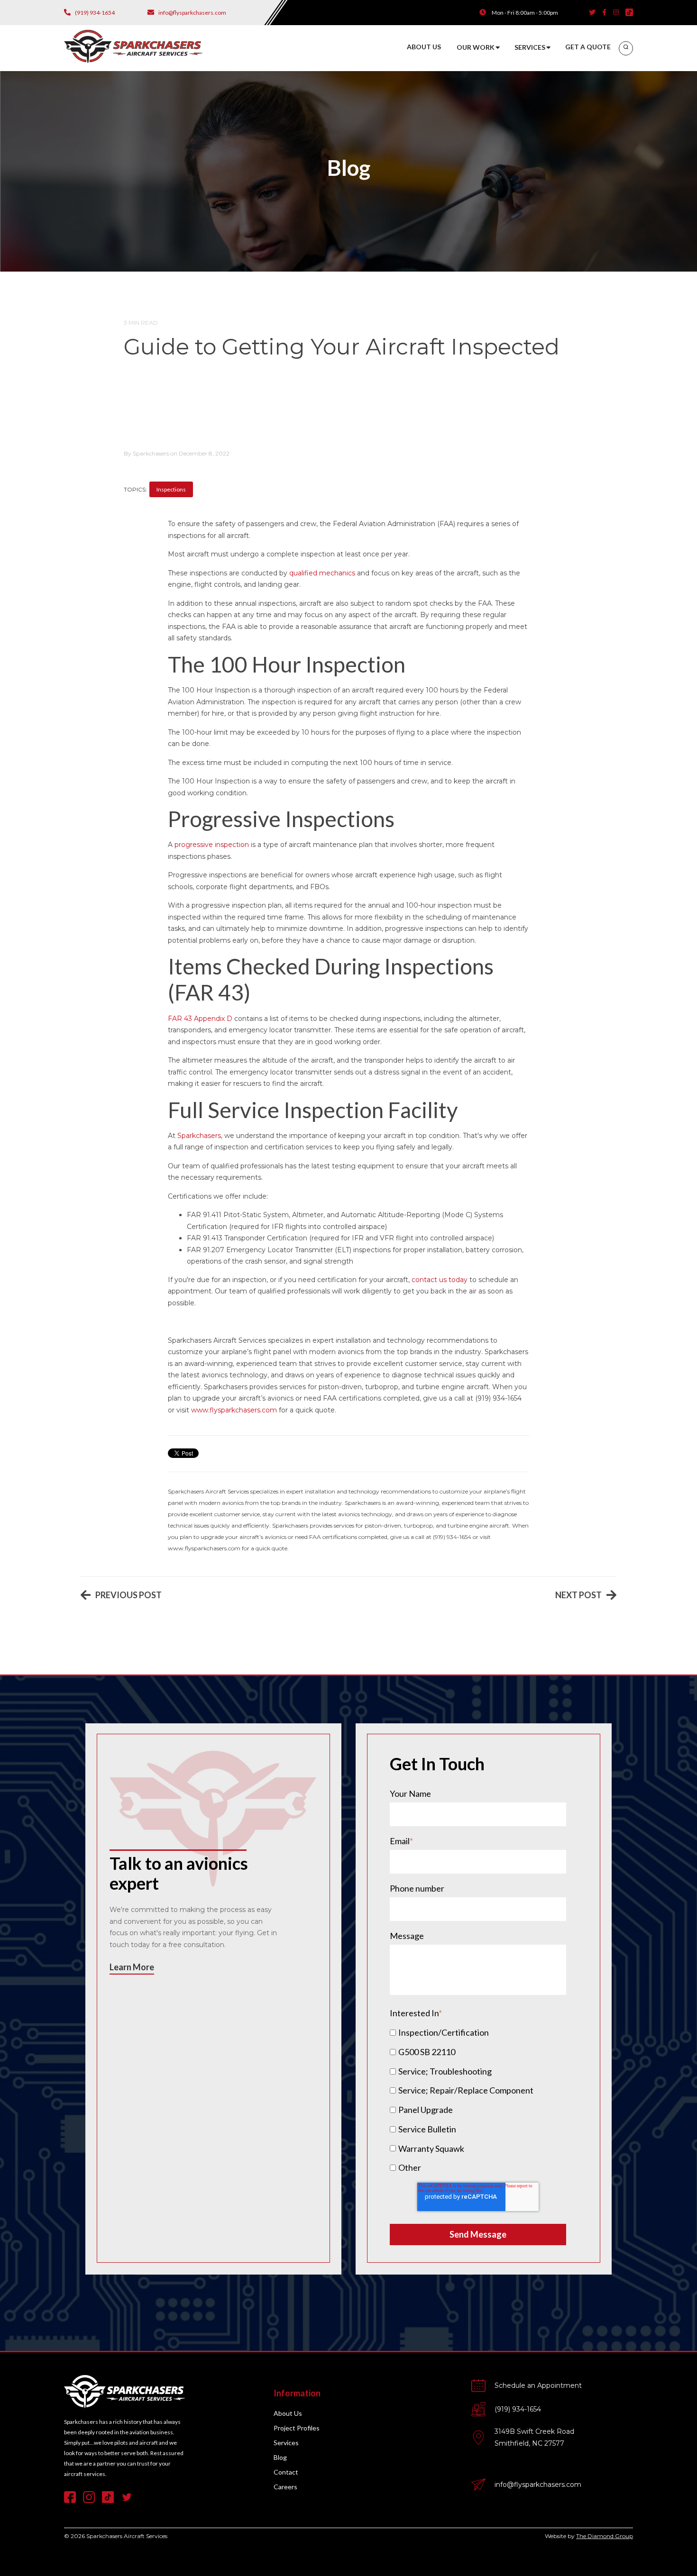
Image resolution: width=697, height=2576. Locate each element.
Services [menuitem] (286, 2443)
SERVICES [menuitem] (530, 47)
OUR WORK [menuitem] (476, 47)
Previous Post (128, 1595)
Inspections (171, 489)
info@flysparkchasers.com (538, 2485)
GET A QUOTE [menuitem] (588, 47)
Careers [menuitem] (285, 2487)
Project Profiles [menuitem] (297, 2428)
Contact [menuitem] (286, 2472)
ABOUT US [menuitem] (424, 47)
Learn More (132, 1967)
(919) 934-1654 (518, 2409)
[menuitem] (626, 48)
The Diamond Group (605, 2536)
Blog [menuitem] (280, 2457)
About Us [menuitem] (288, 2413)
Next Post (578, 1595)
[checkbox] (478, 2100)
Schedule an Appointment (538, 2385)
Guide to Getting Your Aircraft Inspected (342, 347)
